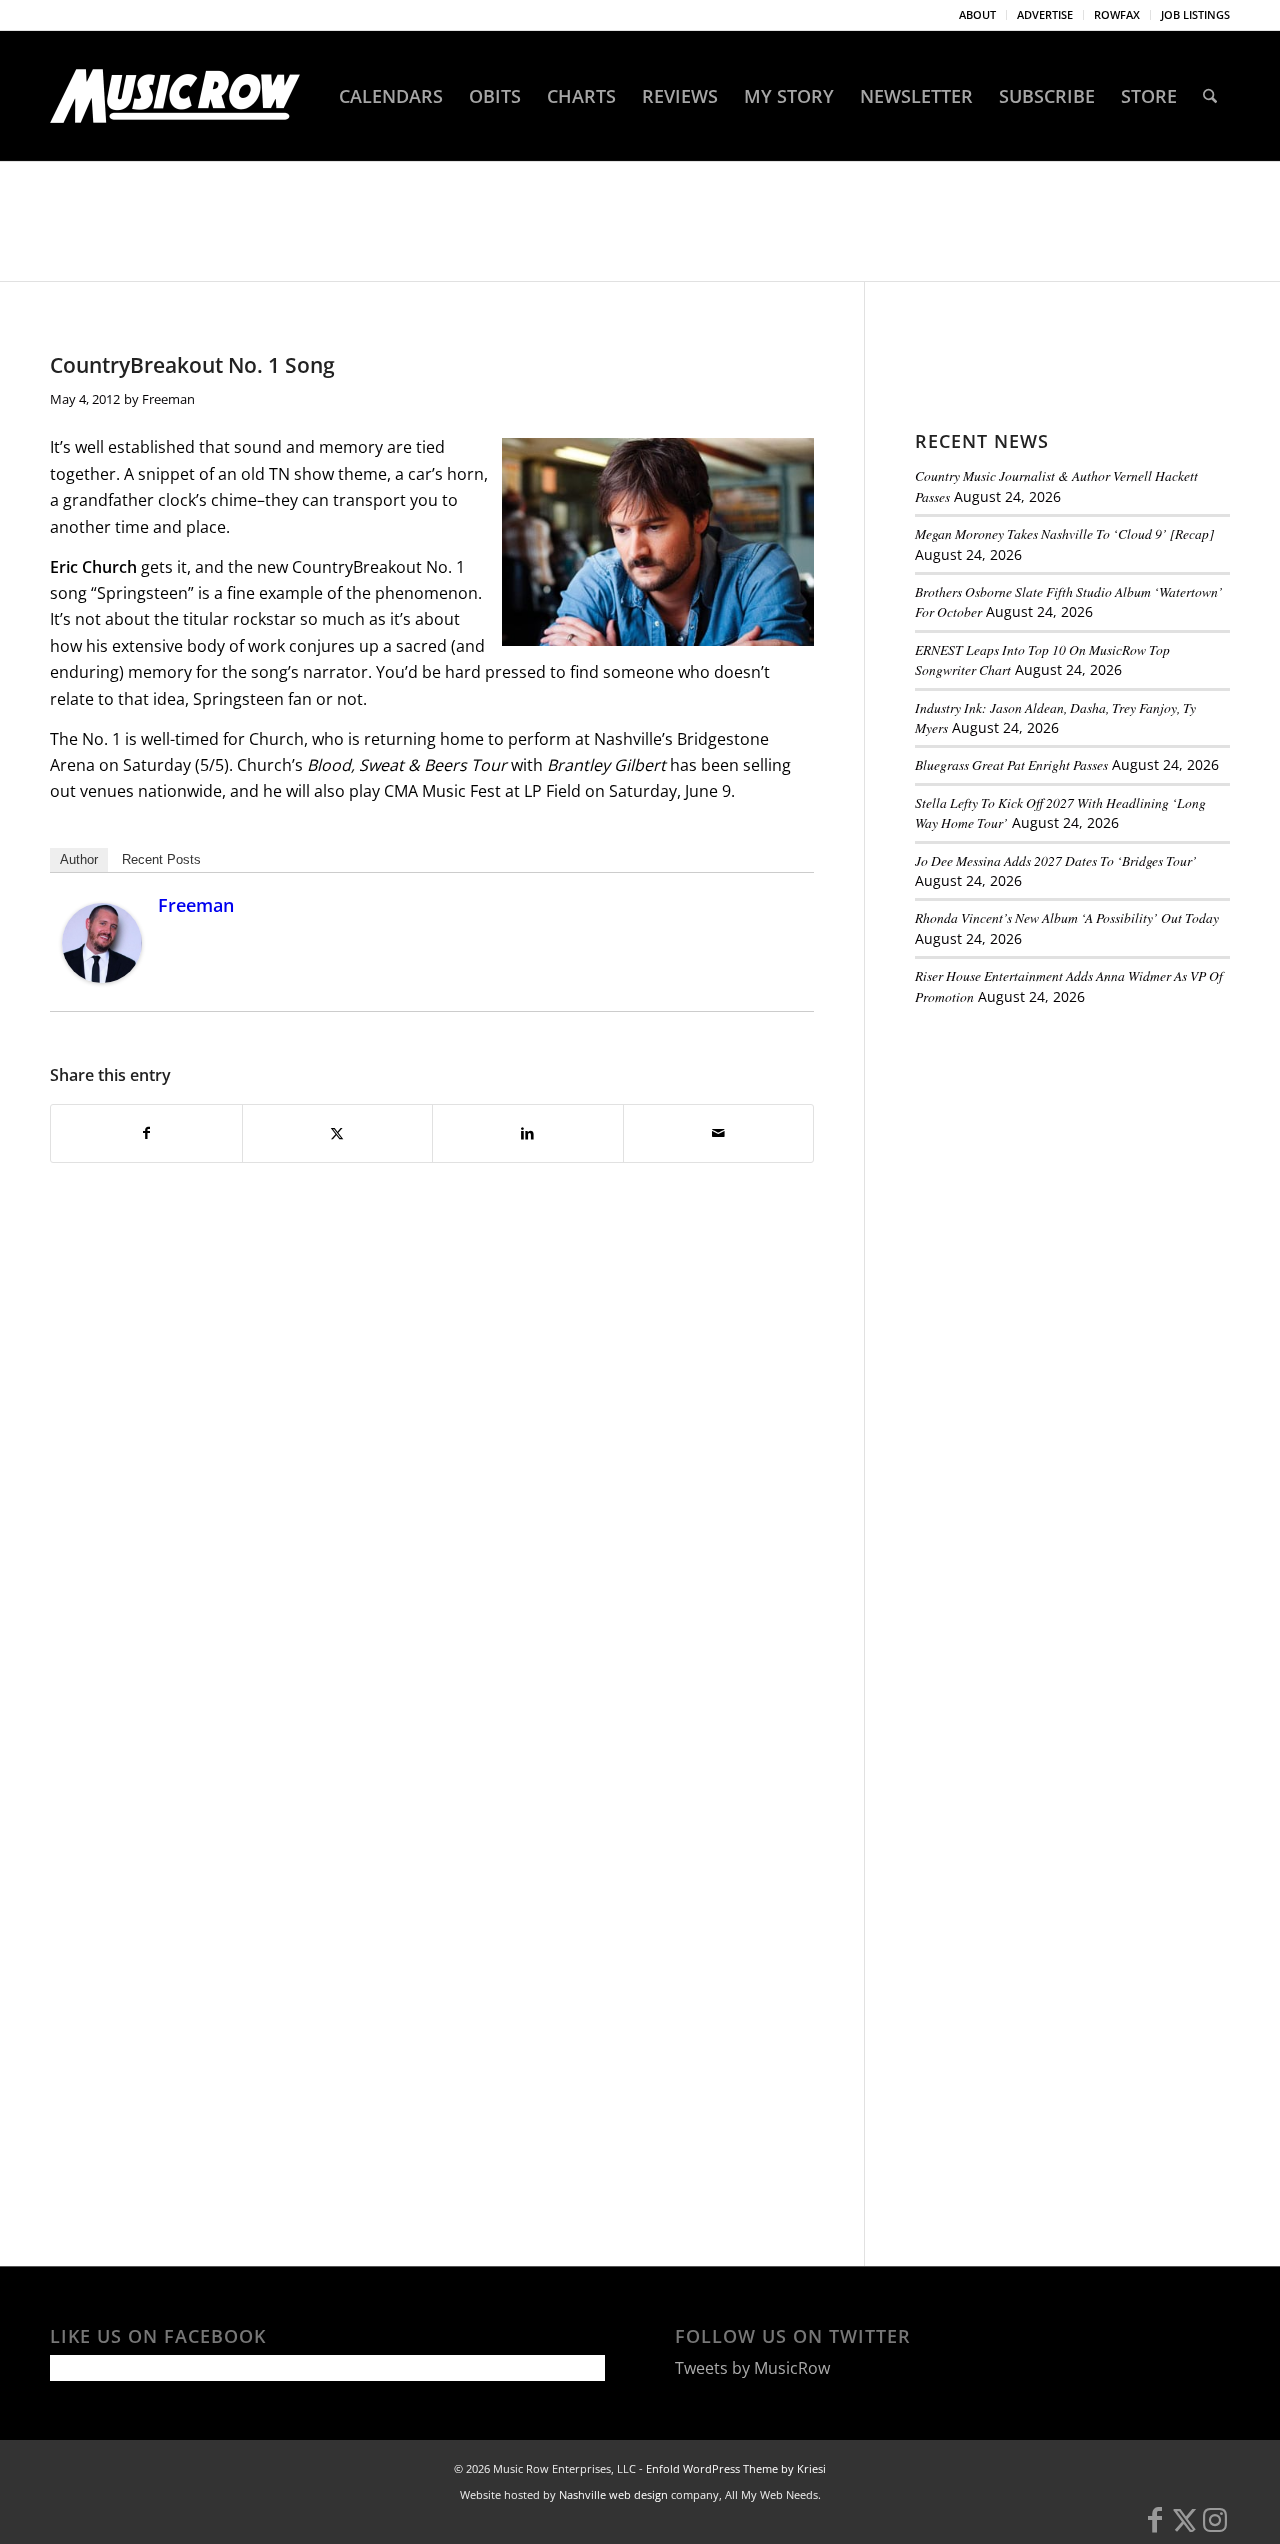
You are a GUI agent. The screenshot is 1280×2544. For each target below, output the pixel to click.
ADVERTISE (1045, 14)
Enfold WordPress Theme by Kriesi (736, 2468)
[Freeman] (102, 977)
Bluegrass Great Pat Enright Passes (1011, 764)
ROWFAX (1117, 14)
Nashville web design (613, 2494)
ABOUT (977, 14)
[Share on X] (338, 1133)
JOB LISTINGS (1195, 14)
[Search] (1210, 96)
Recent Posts (161, 859)
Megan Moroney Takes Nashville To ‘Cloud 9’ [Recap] (1064, 533)
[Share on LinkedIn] (528, 1133)
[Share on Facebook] (146, 1133)
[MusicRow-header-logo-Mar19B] (175, 96)
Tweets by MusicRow (752, 2368)
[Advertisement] (1065, 1159)
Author (79, 859)
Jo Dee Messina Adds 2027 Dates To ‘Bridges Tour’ (1056, 860)
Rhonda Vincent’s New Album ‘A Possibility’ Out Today (1067, 917)
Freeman (168, 399)
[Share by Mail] (719, 1133)
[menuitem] (978, 15)
